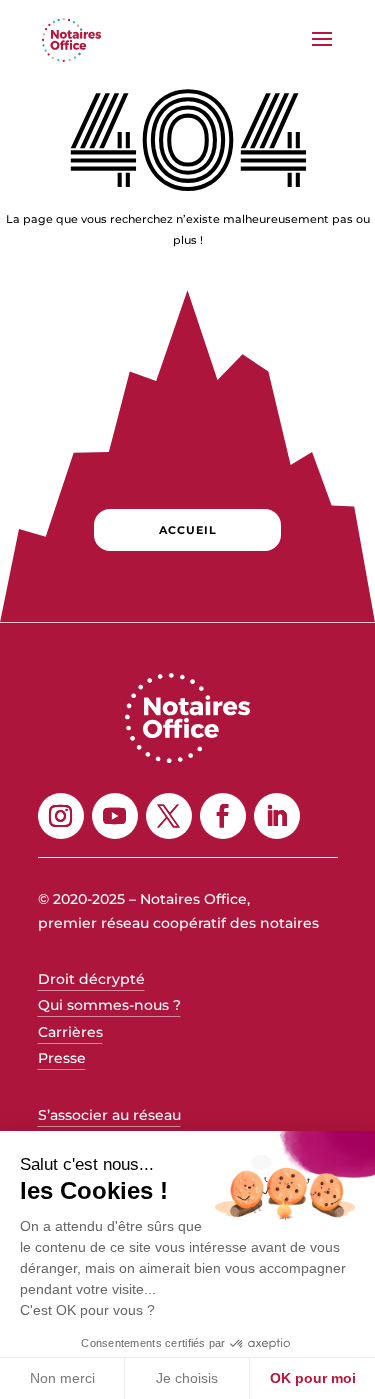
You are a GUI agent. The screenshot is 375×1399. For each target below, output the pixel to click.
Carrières (70, 1032)
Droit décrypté (91, 979)
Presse (62, 1058)
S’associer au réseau (109, 1115)
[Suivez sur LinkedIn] (277, 816)
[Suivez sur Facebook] (223, 816)
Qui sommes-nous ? (109, 1005)
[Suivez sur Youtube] (115, 816)
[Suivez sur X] (169, 816)
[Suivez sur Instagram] (61, 816)
